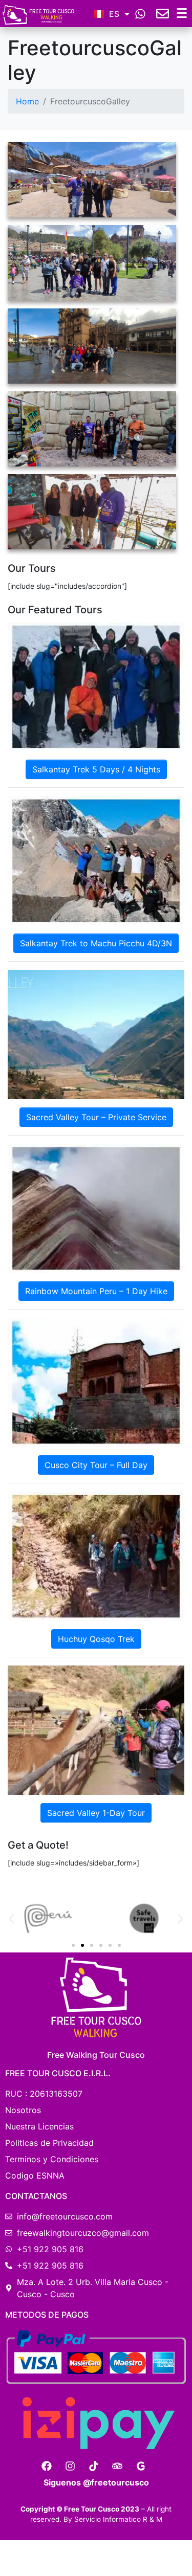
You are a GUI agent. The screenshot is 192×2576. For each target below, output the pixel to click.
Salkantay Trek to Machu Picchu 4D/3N (96, 943)
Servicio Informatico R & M (118, 2519)
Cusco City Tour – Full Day (96, 1465)
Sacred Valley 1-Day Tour (96, 1813)
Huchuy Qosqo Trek (96, 1639)
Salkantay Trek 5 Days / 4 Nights (96, 769)
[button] (12, 1919)
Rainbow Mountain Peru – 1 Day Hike (96, 1291)
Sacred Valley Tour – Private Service (96, 1117)
